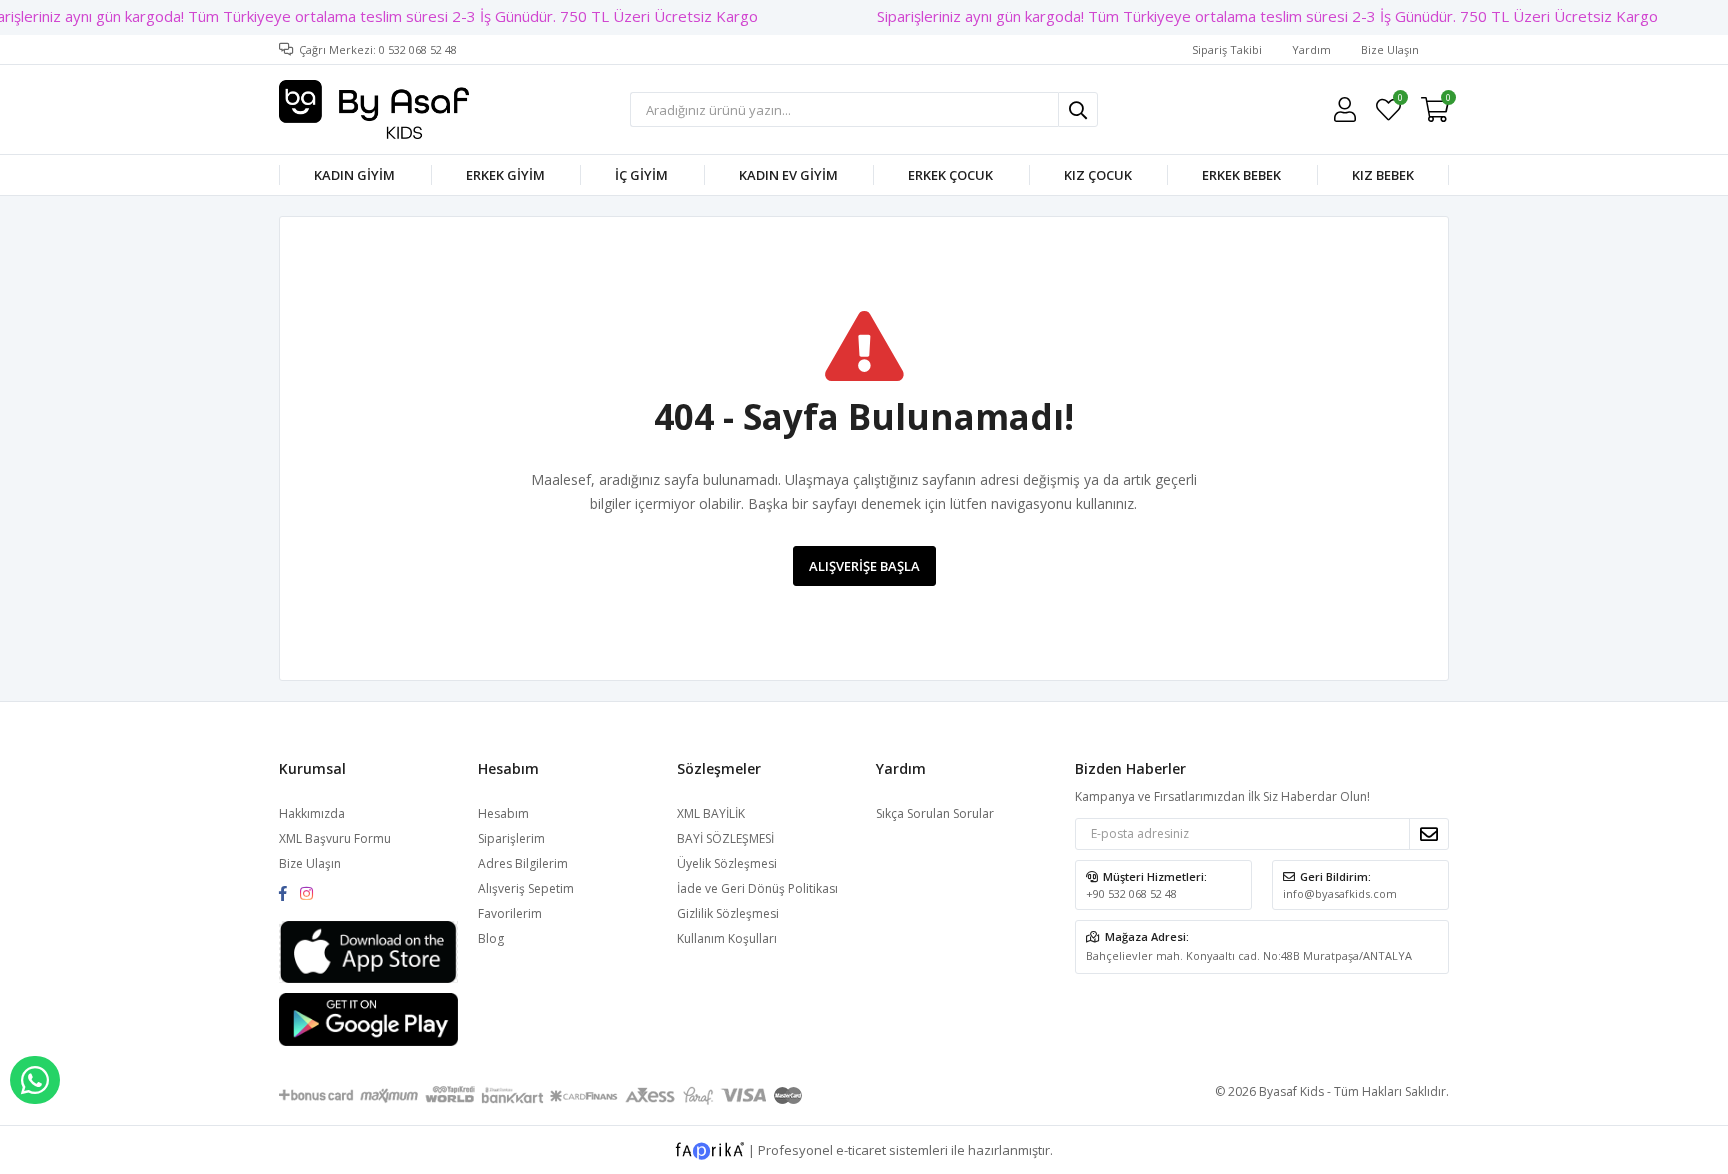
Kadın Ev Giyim (788, 175)
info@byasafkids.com (1340, 893)
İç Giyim (641, 175)
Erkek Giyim (505, 175)
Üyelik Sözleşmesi (727, 863)
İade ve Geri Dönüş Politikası (757, 888)
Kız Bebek (1383, 175)
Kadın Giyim (354, 175)
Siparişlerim (511, 838)
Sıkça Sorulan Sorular (935, 813)
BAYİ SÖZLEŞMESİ (725, 838)
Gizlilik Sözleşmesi (728, 913)
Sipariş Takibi (1227, 49)
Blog (491, 938)
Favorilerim (1399, 100)
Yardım (1311, 49)
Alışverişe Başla (864, 566)
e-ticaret (861, 1149)
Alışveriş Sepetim (526, 888)
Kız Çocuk (1098, 175)
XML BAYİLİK (711, 813)
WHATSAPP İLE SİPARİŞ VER (35, 1080)
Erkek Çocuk (950, 175)
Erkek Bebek (1241, 175)
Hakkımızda (312, 813)
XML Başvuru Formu (335, 838)
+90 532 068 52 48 (1131, 893)
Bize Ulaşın (1390, 49)
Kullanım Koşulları (727, 938)
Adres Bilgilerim (523, 863)
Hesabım (503, 813)
